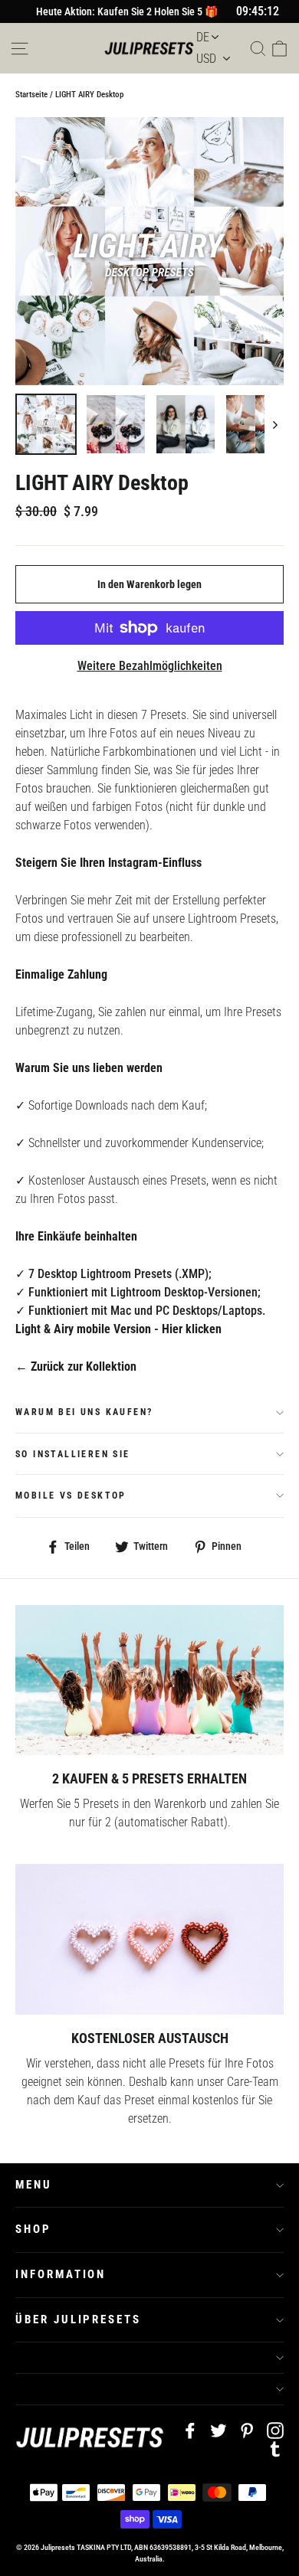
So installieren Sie (73, 1454)
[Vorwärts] (274, 424)
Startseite (31, 95)
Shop (33, 2229)
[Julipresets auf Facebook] (190, 2430)
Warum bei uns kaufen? (84, 1412)
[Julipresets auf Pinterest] (247, 2430)
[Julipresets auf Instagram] (275, 2430)
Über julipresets (78, 2319)
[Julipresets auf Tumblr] (275, 2448)
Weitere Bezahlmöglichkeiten (150, 666)
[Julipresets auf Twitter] (219, 2430)
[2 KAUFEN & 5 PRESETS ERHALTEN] (149, 1680)
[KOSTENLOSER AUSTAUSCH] (149, 1939)
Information (61, 2274)
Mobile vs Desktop (71, 1496)
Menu (34, 2185)
